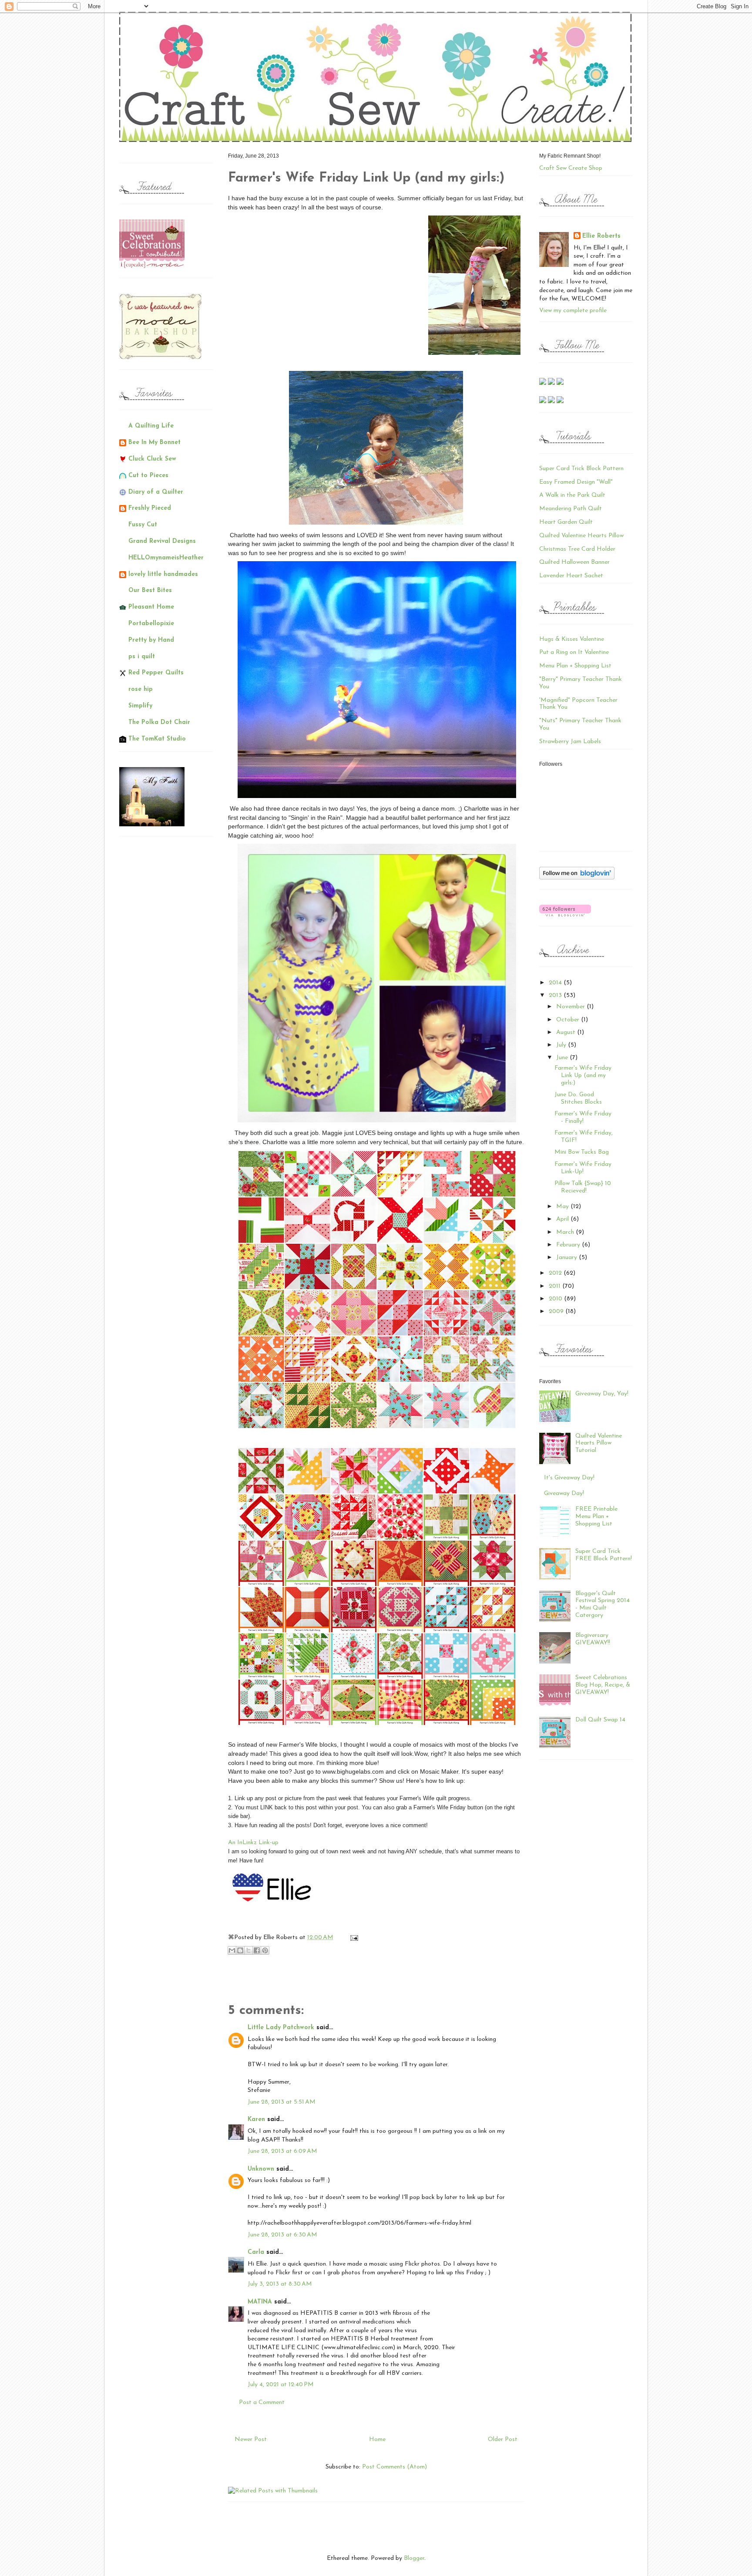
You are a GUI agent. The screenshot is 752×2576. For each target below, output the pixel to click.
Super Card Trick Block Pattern (581, 469)
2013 (556, 995)
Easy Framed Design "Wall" (576, 482)
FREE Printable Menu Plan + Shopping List (596, 1517)
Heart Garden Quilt (566, 522)
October (569, 1020)
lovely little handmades (163, 574)
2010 (556, 1299)
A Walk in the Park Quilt (572, 495)
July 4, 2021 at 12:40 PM (281, 2385)
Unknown (261, 2169)
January (567, 1258)
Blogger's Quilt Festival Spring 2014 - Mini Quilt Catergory (603, 1605)
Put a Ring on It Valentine (574, 652)
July (562, 1045)
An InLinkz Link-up (253, 1843)
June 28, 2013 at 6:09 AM (282, 2151)
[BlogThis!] (240, 1950)
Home (377, 2440)
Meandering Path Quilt (571, 509)
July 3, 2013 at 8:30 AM (280, 2284)
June (563, 1058)
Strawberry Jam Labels (570, 742)
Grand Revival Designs (162, 541)
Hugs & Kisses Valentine (572, 639)
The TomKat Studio (157, 739)
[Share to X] (248, 1950)
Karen (256, 2120)
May (563, 1207)
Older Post (503, 2440)
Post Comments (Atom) (394, 2467)
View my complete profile (573, 311)
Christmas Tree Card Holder (577, 549)
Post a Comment (262, 2403)
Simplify (140, 706)
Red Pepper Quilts (156, 673)
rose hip (141, 689)
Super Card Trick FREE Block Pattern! (604, 1555)
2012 (556, 1273)
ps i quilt (142, 657)
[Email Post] (353, 1938)
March (566, 1232)
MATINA (260, 2302)
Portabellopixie (151, 624)
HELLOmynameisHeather (166, 558)
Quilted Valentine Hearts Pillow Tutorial (599, 1443)
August (567, 1032)
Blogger (414, 2558)
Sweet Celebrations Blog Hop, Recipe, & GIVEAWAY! (603, 1685)
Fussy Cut (143, 525)
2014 (556, 983)
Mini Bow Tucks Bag (582, 1152)
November (571, 1007)
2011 (556, 1286)
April (563, 1219)
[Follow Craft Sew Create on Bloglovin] (577, 878)
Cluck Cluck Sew (152, 459)
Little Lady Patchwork (281, 2028)
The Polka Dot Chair (159, 722)
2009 (557, 1312)
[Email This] (232, 1950)
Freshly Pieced (150, 508)
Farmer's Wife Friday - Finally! (583, 1118)
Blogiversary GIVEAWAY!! (593, 1639)
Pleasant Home (151, 607)
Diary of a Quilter (156, 492)
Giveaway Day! (564, 1493)
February (569, 1245)
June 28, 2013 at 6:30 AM (282, 2235)
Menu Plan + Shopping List (575, 666)
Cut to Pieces (148, 476)
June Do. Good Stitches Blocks (578, 1098)
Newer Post (251, 2440)
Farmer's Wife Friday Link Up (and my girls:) (583, 1076)
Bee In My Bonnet (154, 443)
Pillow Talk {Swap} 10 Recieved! (583, 1187)
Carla (256, 2252)
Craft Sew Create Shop (571, 168)
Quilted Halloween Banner (574, 562)
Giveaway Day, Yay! (602, 1394)
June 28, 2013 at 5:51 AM (282, 2102)
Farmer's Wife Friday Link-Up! (583, 1168)
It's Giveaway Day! (569, 1478)
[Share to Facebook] (257, 1950)
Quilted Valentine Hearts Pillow (581, 536)
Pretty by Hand (151, 640)
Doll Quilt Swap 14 (600, 1720)
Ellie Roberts (601, 236)
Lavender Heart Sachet (571, 576)
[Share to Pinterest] (265, 1950)
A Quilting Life (151, 426)
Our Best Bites (150, 591)
